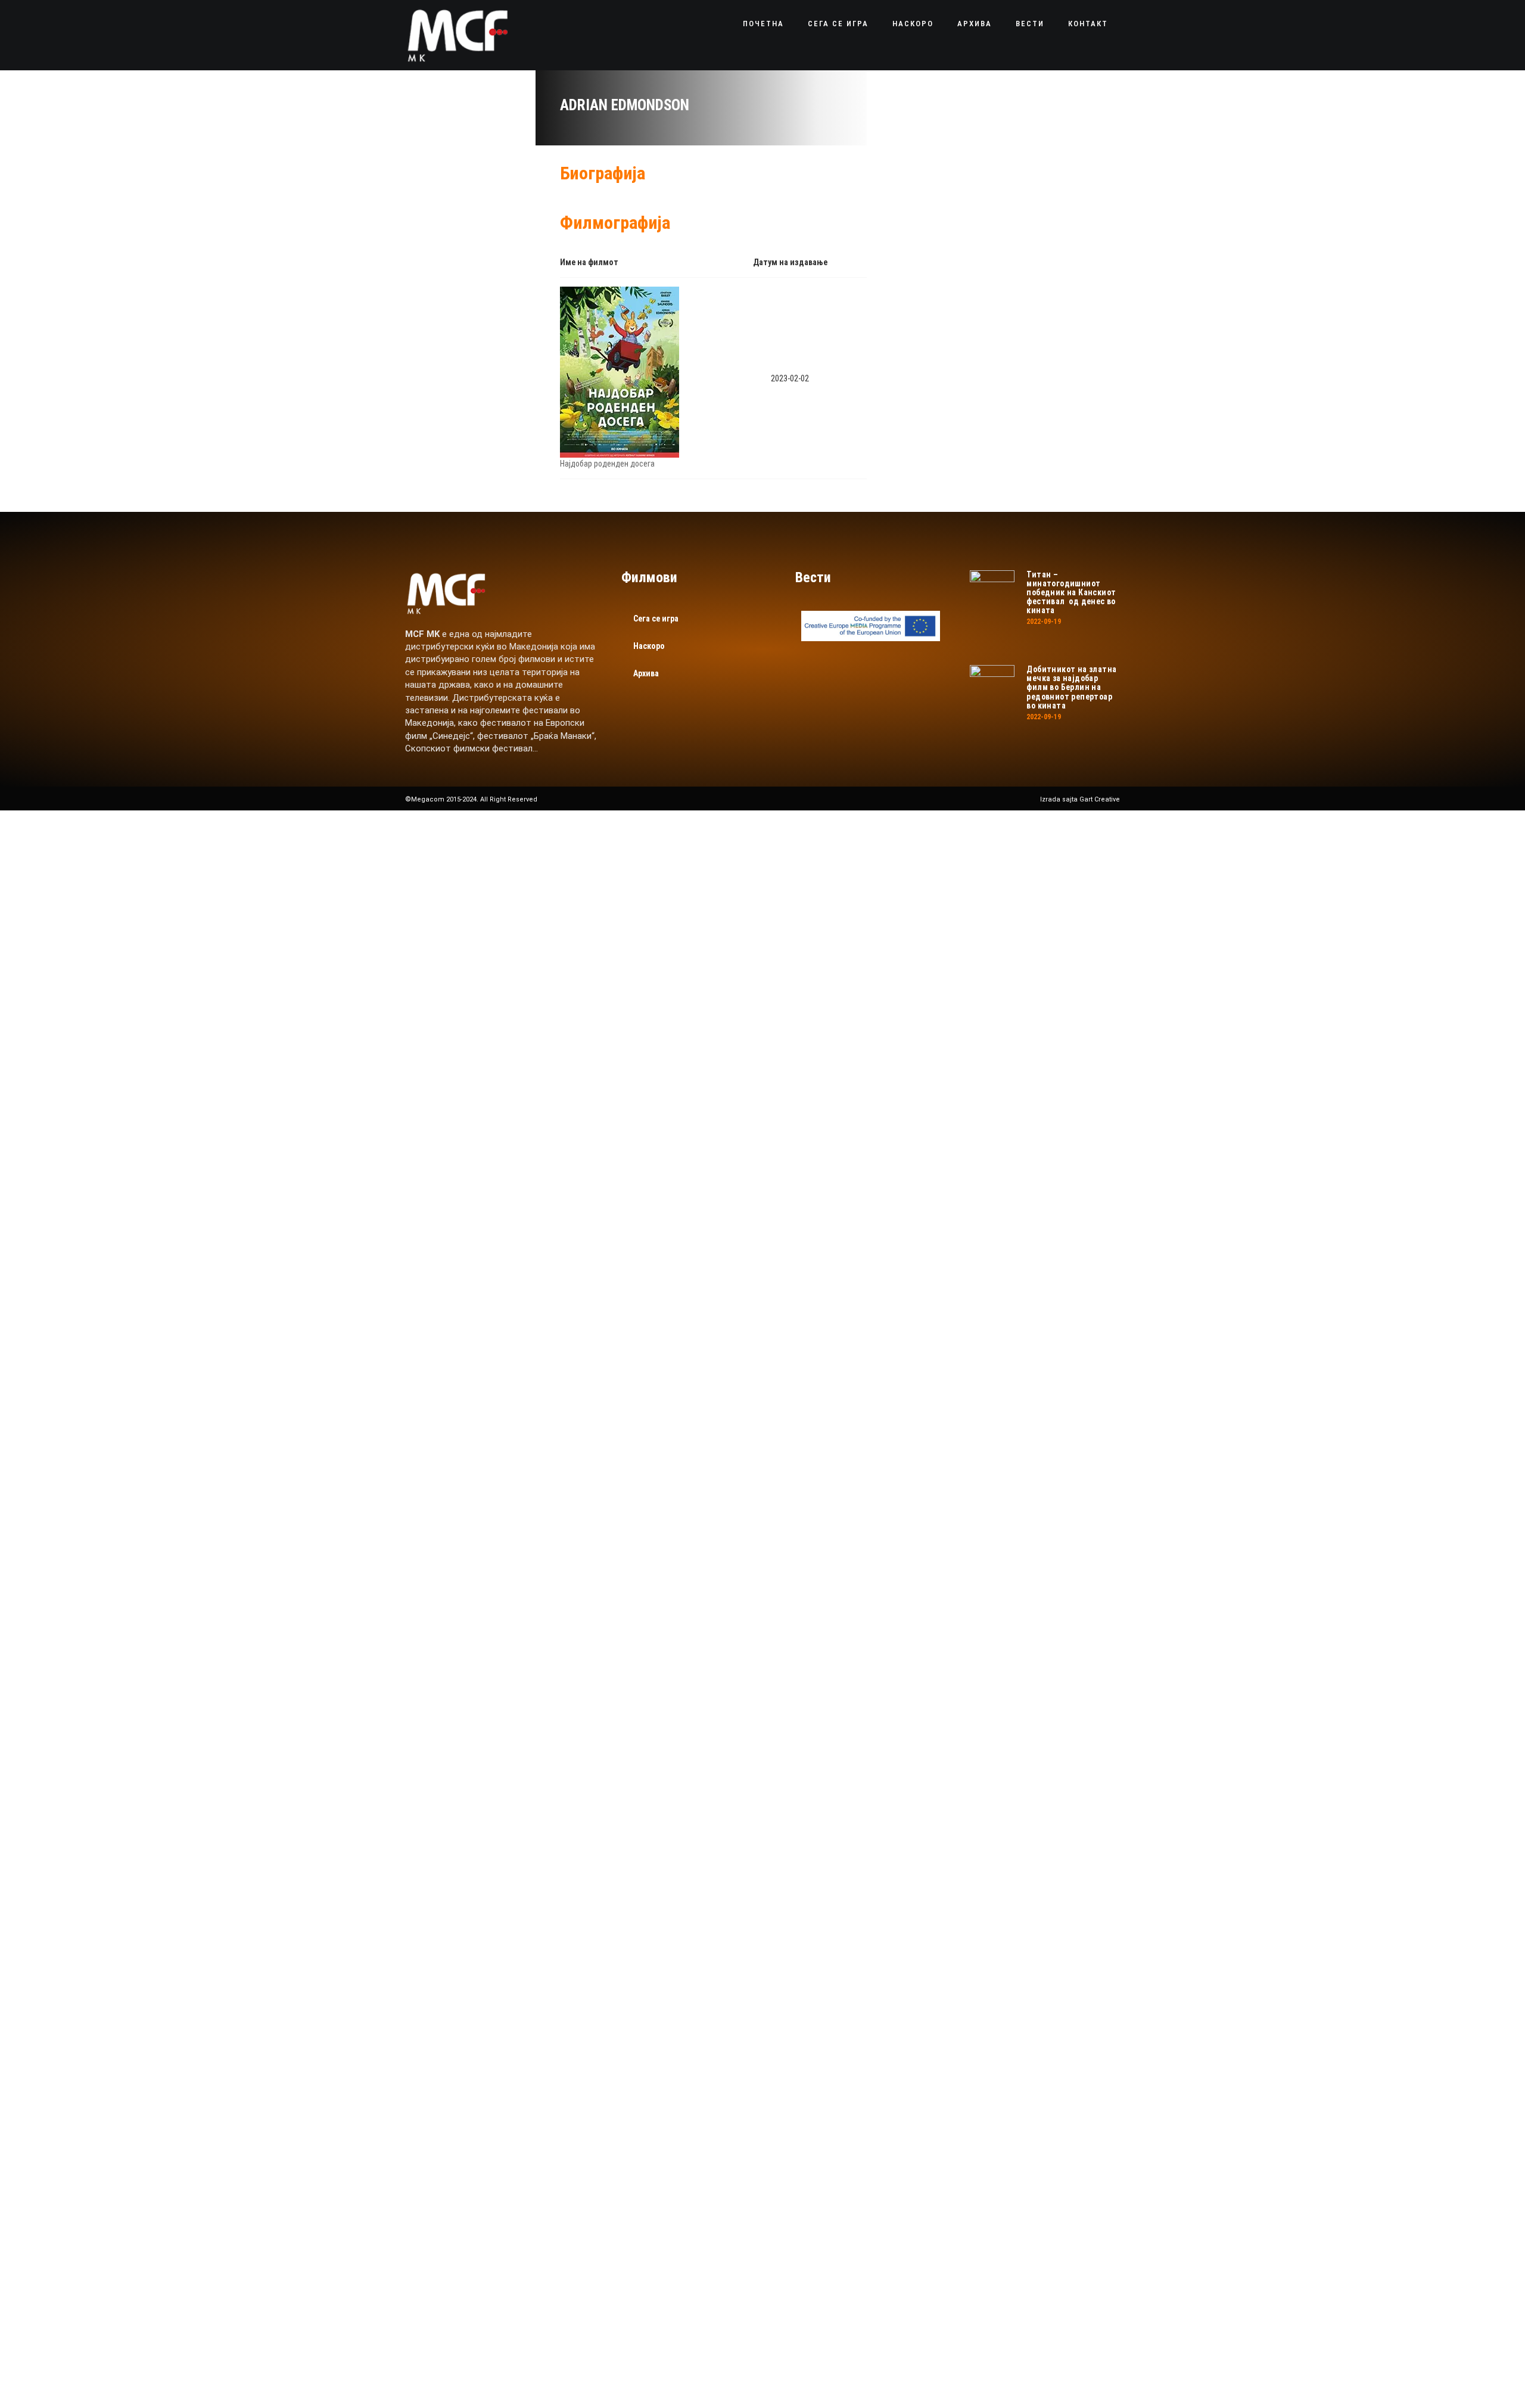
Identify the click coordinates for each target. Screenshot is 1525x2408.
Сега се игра (838, 24)
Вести (1030, 24)
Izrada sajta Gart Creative (1080, 799)
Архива (975, 24)
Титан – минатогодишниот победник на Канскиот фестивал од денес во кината (1071, 593)
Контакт (1088, 24)
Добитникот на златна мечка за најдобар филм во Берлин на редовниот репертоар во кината (1071, 687)
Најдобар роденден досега (607, 464)
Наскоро (913, 24)
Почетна (763, 24)
